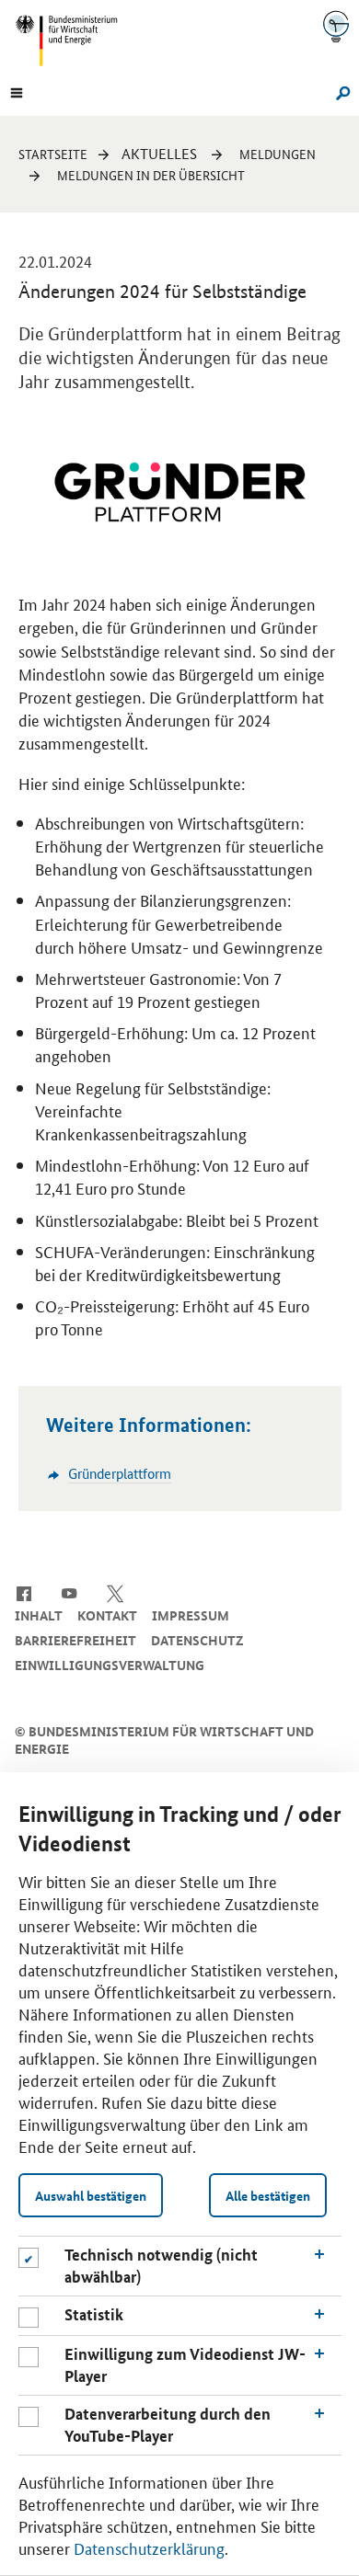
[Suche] (340, 91)
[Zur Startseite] (336, 26)
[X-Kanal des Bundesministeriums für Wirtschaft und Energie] (116, 1592)
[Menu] (17, 91)
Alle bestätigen (268, 2195)
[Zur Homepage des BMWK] (74, 40)
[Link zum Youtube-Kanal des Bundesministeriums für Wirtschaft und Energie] (69, 1592)
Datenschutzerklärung (149, 2547)
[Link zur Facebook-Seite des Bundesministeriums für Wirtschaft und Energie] (23, 1592)
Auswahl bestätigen (91, 2195)
